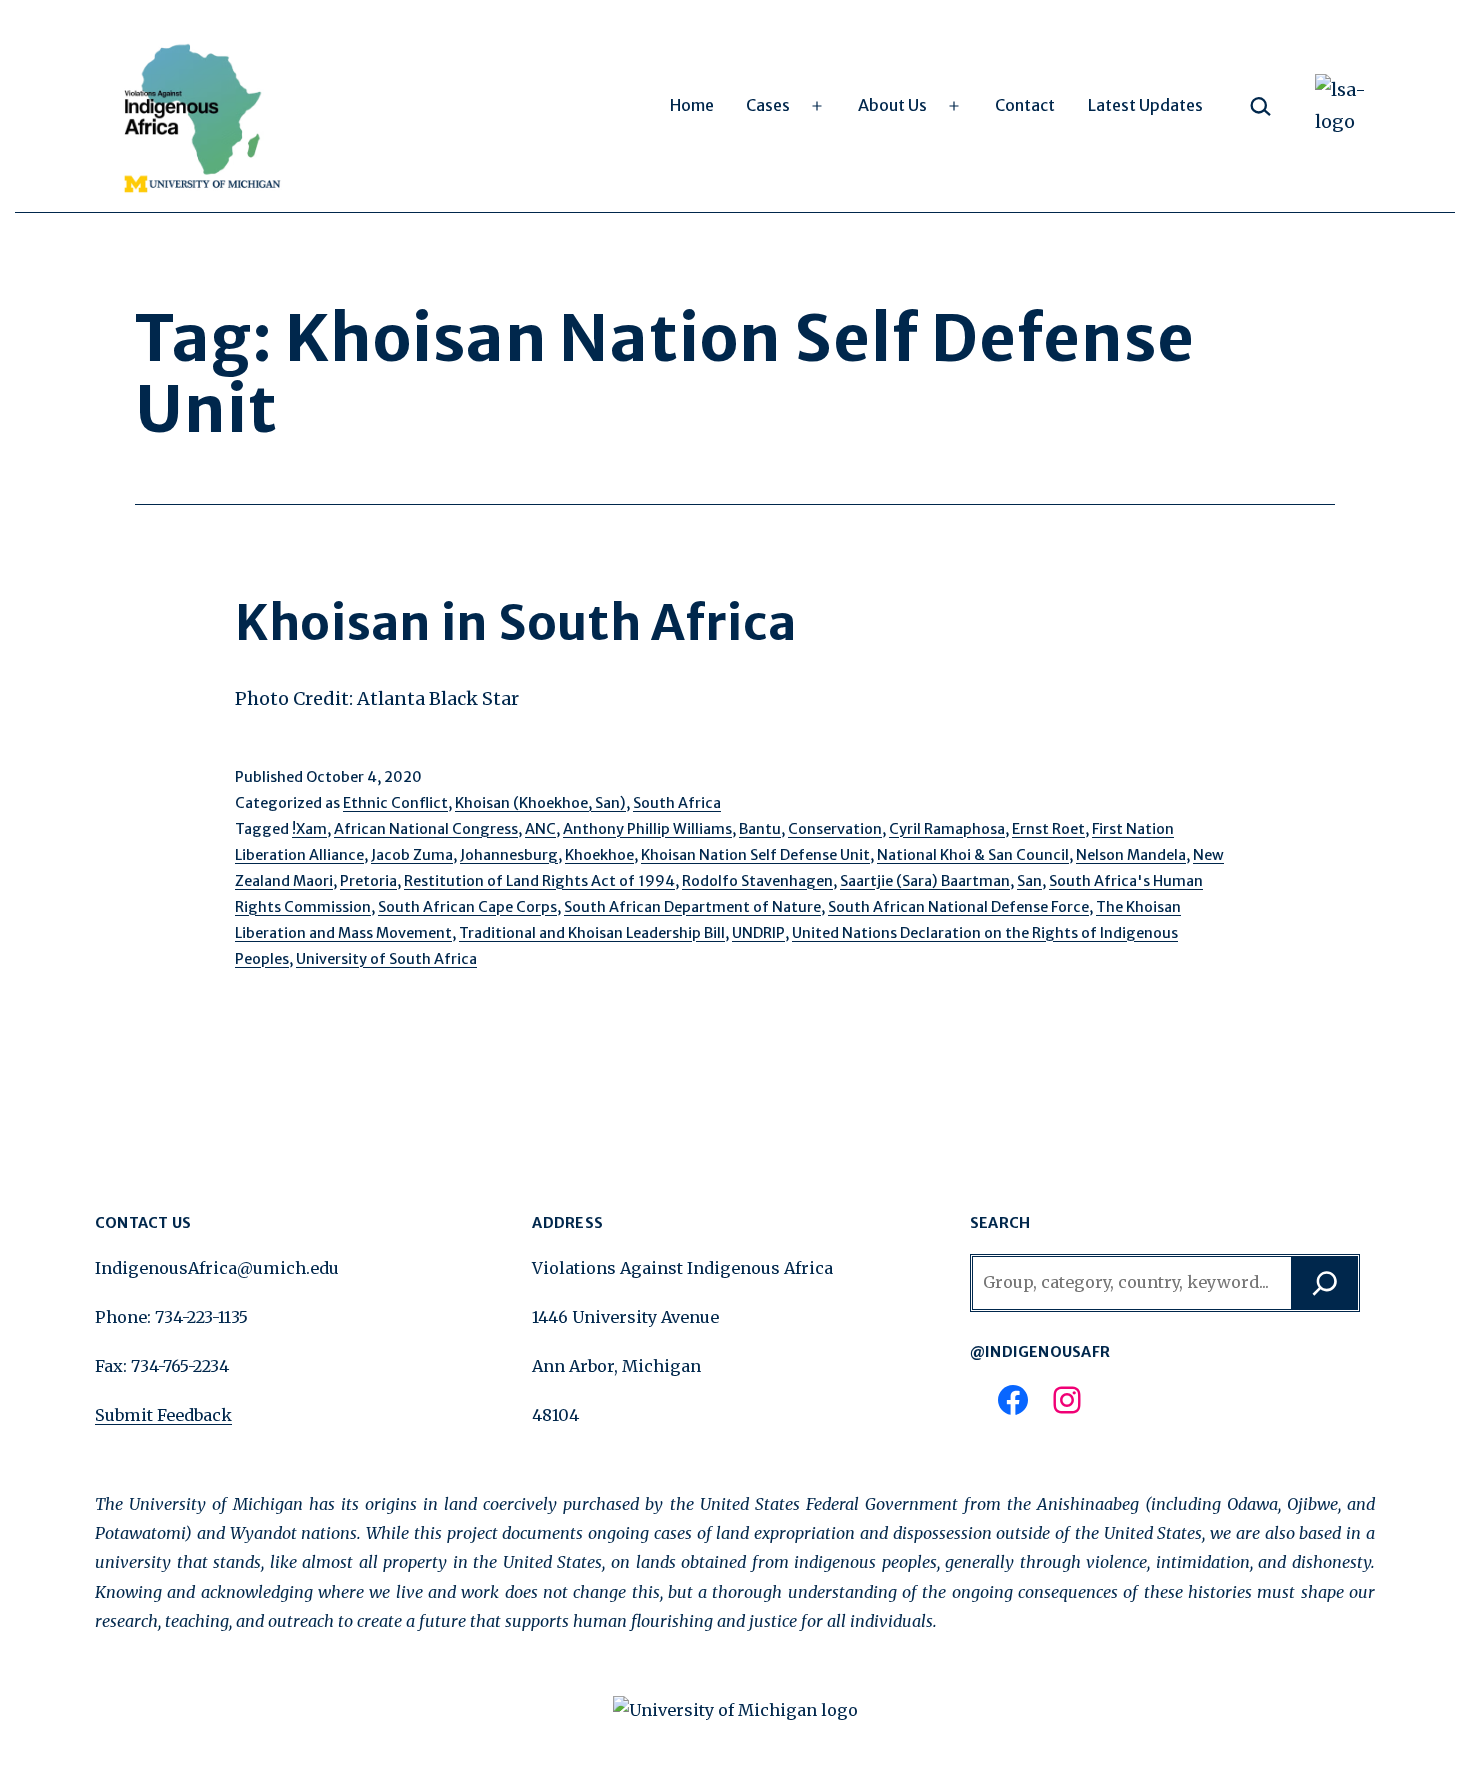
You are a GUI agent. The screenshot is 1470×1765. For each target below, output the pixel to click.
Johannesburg (509, 855)
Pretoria (368, 881)
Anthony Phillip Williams (647, 829)
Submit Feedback (163, 1415)
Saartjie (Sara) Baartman (925, 881)
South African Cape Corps (467, 907)
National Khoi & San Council (973, 855)
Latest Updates (1145, 105)
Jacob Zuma (412, 855)
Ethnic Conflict (395, 803)
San (1029, 881)
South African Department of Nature (692, 907)
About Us (892, 105)
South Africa (677, 803)
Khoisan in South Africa (516, 623)
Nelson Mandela (1131, 855)
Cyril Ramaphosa (947, 829)
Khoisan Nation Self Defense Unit (755, 855)
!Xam (309, 829)
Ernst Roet (1048, 829)
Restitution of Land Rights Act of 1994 (539, 881)
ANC (540, 829)
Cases (768, 105)
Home (692, 105)
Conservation (835, 829)
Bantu (760, 829)
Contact (1025, 105)
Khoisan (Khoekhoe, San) (540, 803)
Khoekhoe (599, 855)
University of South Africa (386, 959)
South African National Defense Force (958, 907)
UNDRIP (758, 933)
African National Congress (426, 829)
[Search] (1325, 1283)
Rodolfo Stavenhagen (757, 881)
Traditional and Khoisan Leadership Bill (592, 933)
